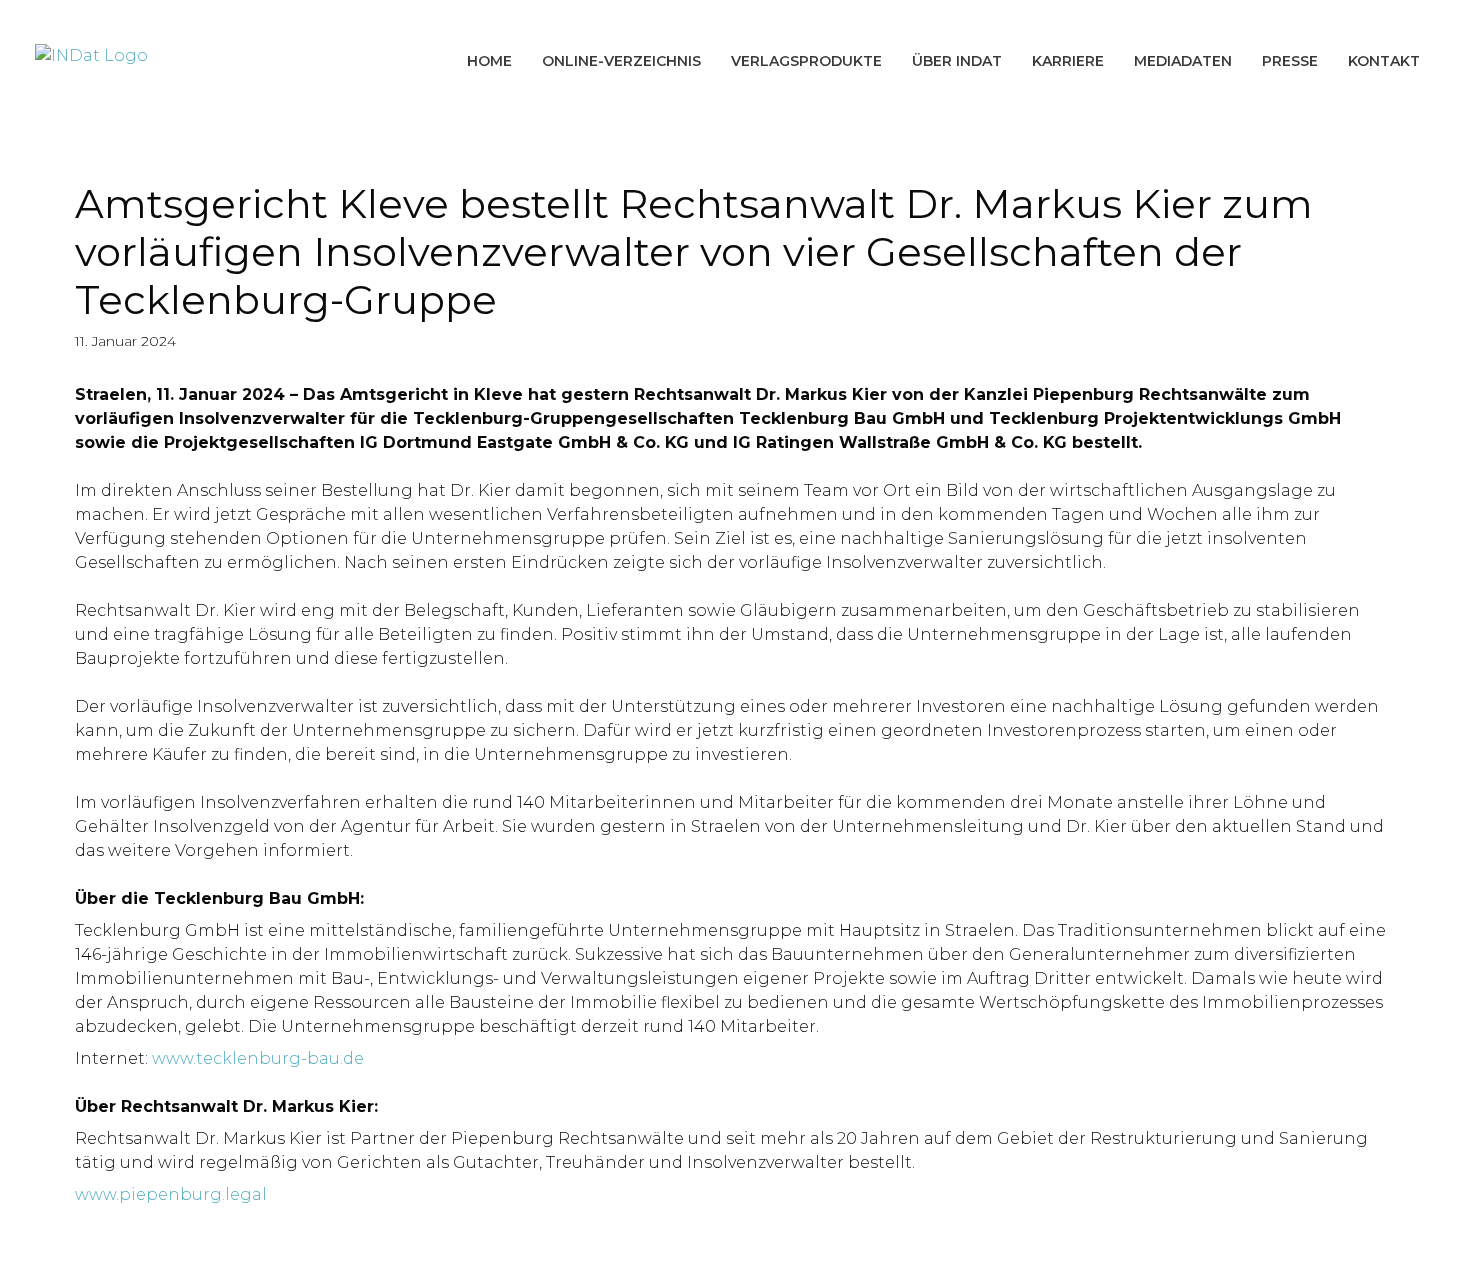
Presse (1290, 61)
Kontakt (1384, 61)
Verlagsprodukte (806, 61)
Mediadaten (1183, 61)
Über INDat (957, 61)
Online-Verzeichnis (621, 61)
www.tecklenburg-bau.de (258, 1058)
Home (489, 61)
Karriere (1068, 61)
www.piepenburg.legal (171, 1194)
